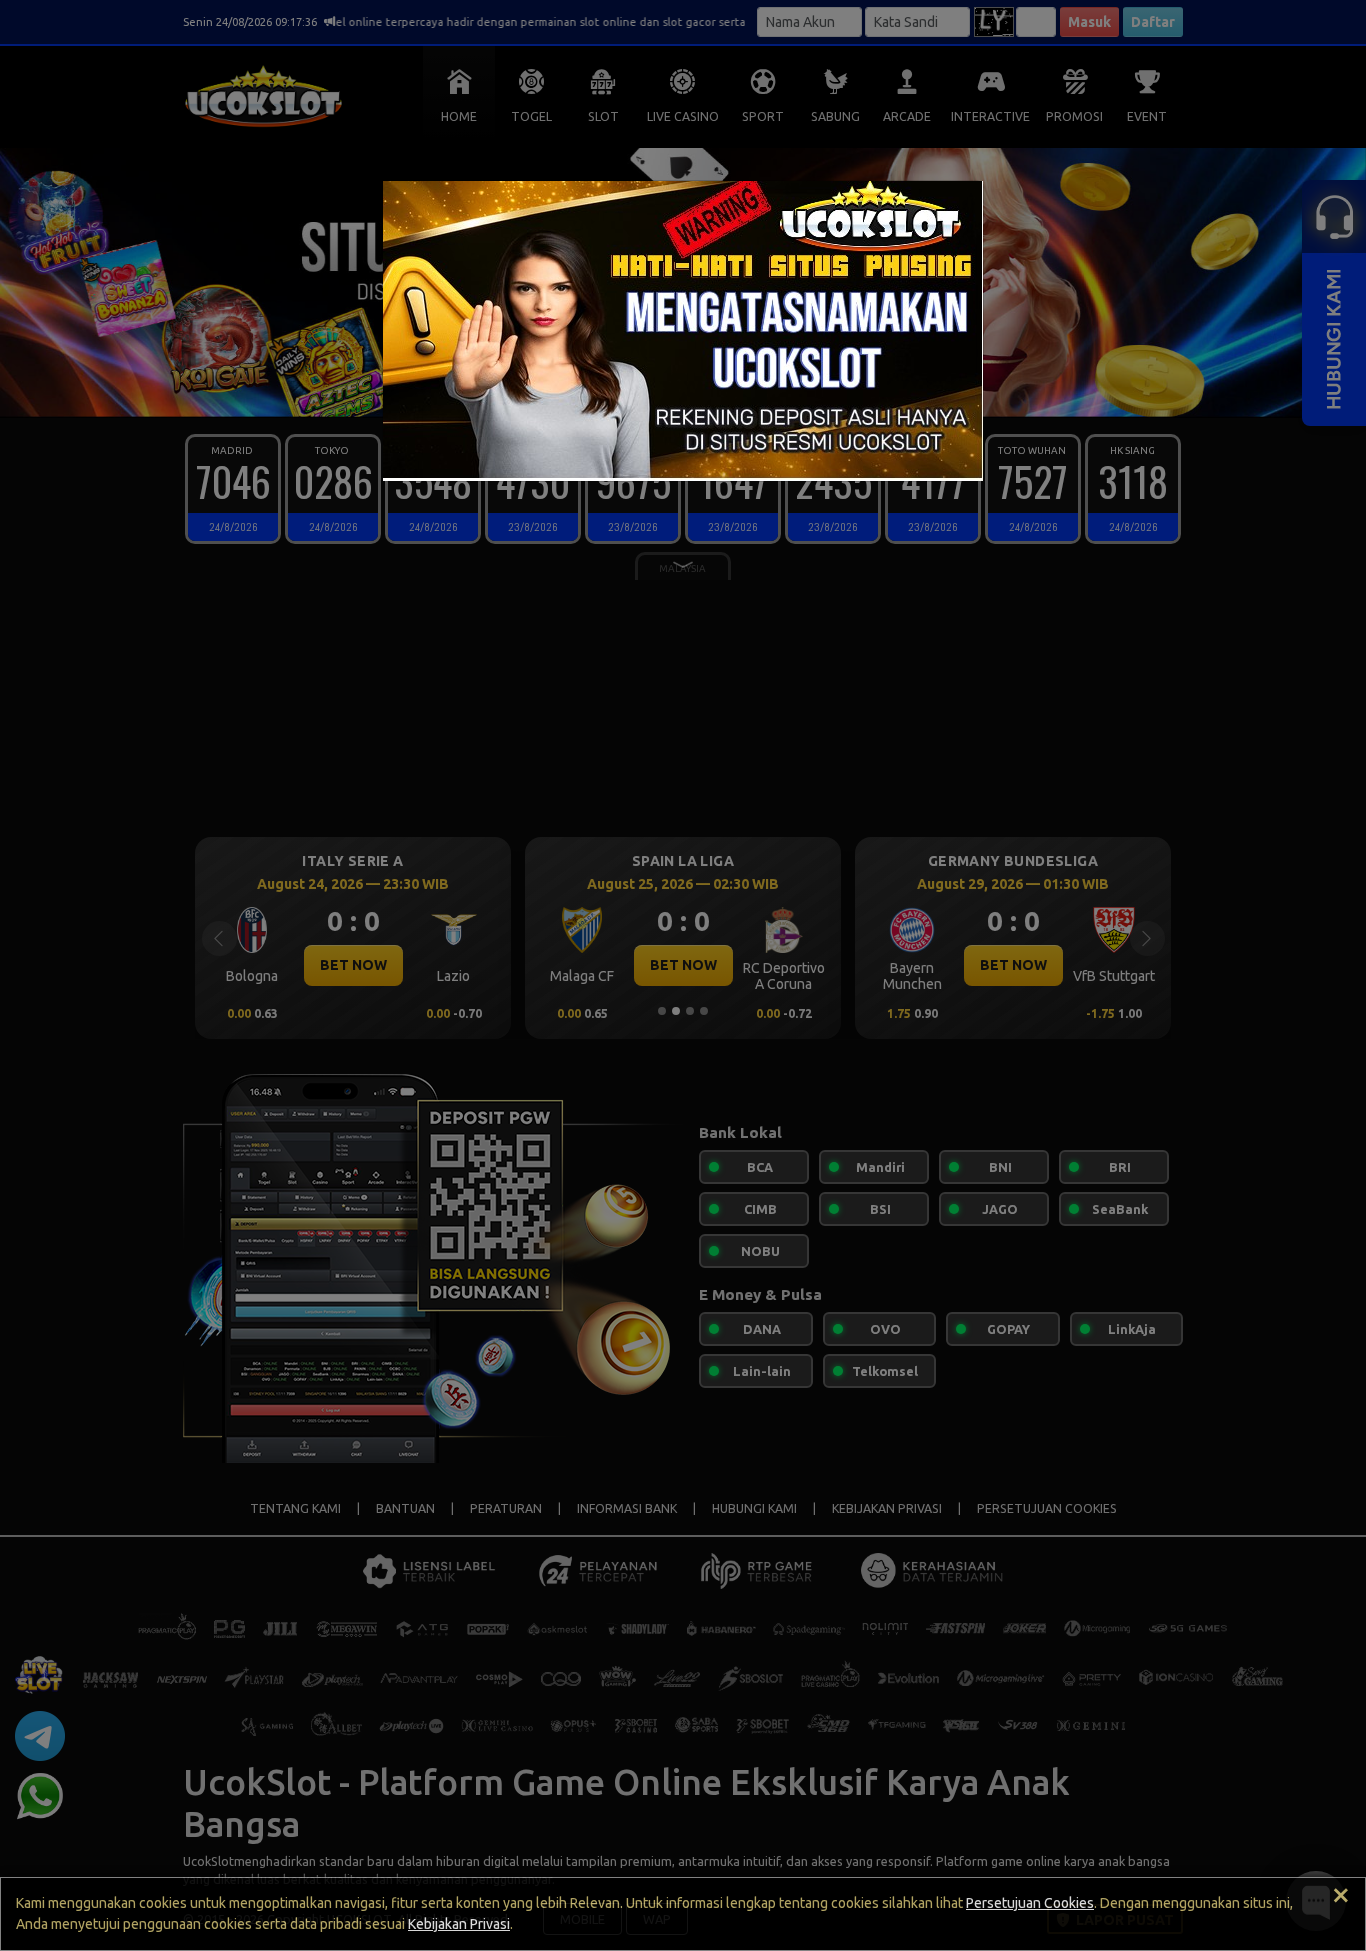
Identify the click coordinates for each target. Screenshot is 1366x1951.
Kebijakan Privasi (459, 1924)
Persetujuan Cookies (1030, 1903)
